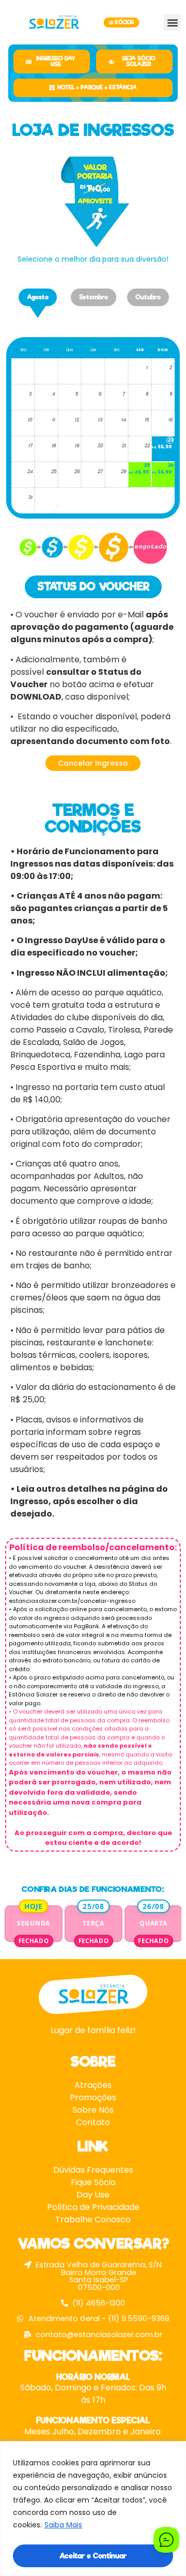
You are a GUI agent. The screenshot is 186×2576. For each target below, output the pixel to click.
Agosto (38, 297)
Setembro (94, 297)
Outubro (148, 297)
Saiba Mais (63, 2525)
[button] (172, 22)
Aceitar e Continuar (93, 2556)
